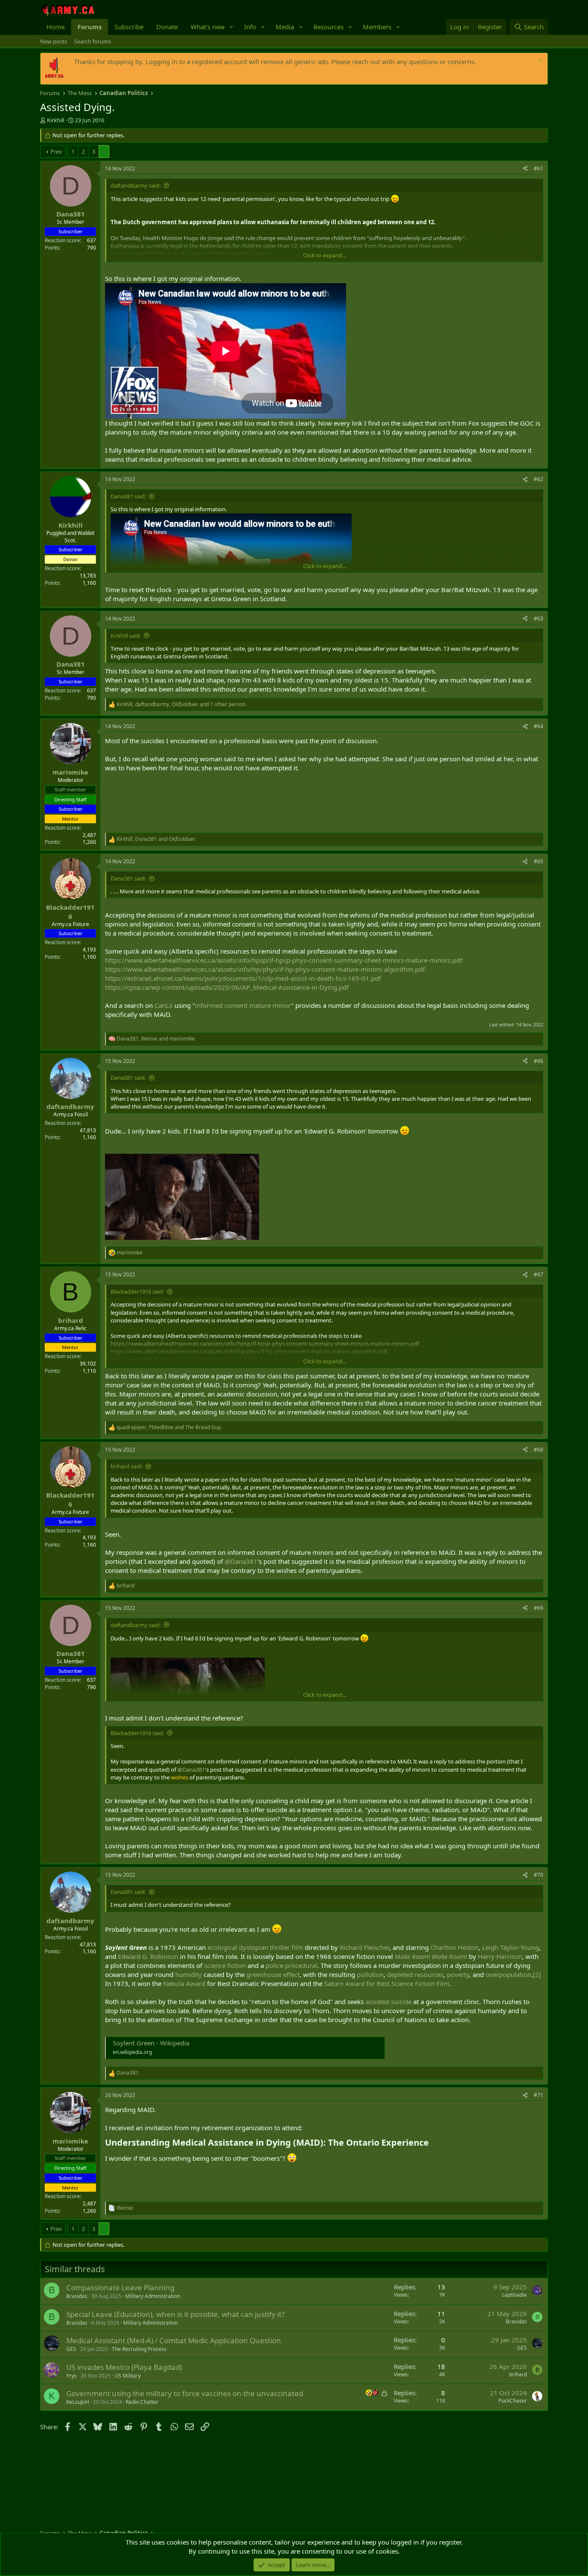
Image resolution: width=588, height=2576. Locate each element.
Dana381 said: (128, 496)
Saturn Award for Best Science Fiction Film (387, 1983)
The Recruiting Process (139, 2349)
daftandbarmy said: (136, 185)
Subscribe (129, 27)
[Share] (525, 169)
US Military (128, 2376)
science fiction (225, 1965)
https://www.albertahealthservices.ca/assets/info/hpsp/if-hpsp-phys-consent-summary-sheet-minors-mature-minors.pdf (284, 960)
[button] (232, 27)
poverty (458, 1974)
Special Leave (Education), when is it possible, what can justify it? (175, 2314)
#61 (538, 168)
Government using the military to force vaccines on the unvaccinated (185, 2393)
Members (377, 27)
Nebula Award (184, 1983)
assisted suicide (388, 2001)
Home (56, 27)
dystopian (254, 1947)
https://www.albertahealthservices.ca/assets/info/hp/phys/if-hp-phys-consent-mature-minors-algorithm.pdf (265, 969)
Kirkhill (56, 120)
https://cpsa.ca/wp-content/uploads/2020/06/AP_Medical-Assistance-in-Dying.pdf (227, 987)
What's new (208, 27)
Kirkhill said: (126, 636)
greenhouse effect (273, 1974)
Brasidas (77, 2296)
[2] (537, 1974)
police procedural (291, 1965)
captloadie (514, 2295)
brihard (518, 2374)
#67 (538, 1274)
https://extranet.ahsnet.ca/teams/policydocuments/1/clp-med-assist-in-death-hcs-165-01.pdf (243, 978)
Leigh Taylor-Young (511, 1947)
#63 (538, 619)
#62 (538, 479)
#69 (538, 1608)
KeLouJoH (78, 2402)
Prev (56, 151)
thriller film (286, 1947)
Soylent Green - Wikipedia (151, 2043)
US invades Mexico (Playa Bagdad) (124, 2367)
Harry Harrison (500, 1956)
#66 (538, 1061)
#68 (538, 1450)
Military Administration (153, 2296)
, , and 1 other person (181, 704)
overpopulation (508, 1974)
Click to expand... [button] (325, 255)
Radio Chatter (142, 2402)
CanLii (164, 1005)
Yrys (71, 2376)
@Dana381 (241, 1561)
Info (250, 27)
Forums (90, 27)
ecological (222, 1947)
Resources (328, 27)
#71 (538, 2095)
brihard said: (127, 1466)
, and (156, 839)
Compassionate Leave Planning (120, 2287)
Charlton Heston (455, 1947)
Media (285, 27)
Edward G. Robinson (148, 1956)
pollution (370, 1974)
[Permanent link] (433, 2143)
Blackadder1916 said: (137, 1291)
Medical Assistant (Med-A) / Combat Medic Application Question (174, 2340)
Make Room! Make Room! (431, 1956)
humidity (189, 1974)
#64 (538, 726)
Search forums (93, 41)
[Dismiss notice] (540, 62)
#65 (538, 861)
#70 (538, 1875)
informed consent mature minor (243, 1005)
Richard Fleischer (364, 1947)
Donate (167, 27)
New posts (54, 41)
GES (71, 2349)
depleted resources (415, 1974)
